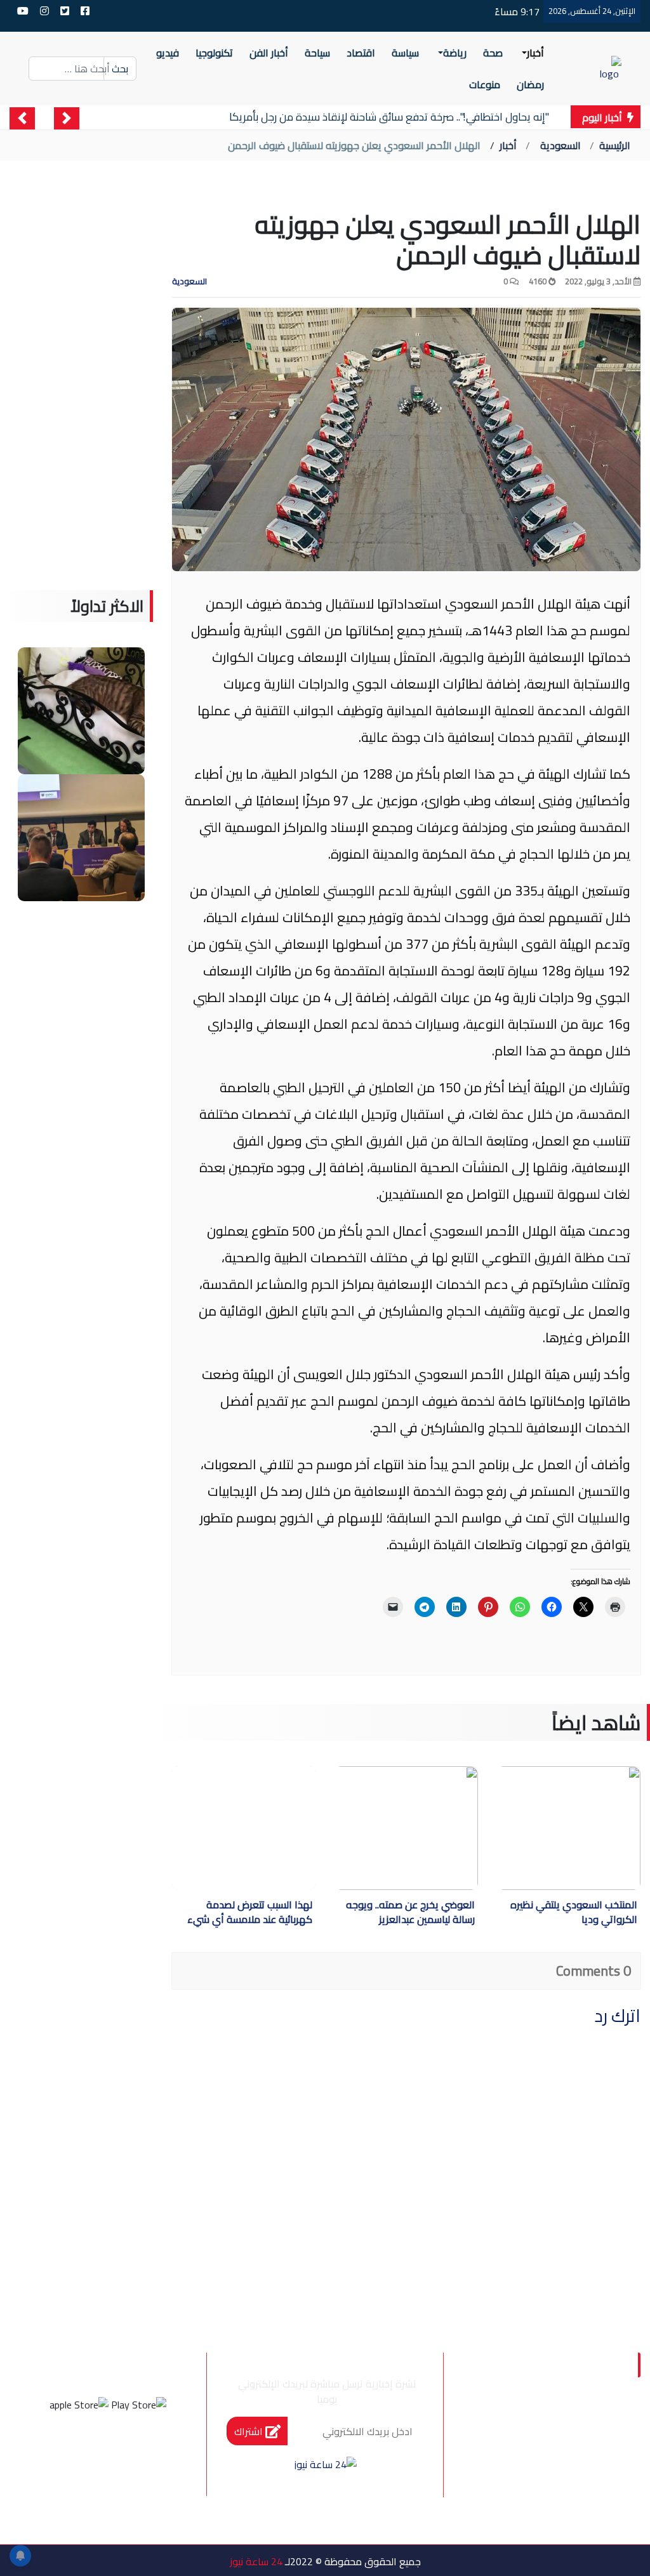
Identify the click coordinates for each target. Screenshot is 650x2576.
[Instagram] (91, 2452)
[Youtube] (56, 2452)
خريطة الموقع (561, 2504)
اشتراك (250, 2431)
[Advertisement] (81, 400)
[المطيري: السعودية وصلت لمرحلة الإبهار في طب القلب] (81, 836)
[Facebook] (159, 2452)
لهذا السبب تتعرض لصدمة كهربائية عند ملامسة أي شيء (250, 1913)
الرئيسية (615, 145)
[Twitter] (125, 2452)
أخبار (508, 145)
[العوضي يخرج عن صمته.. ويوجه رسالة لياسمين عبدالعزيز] (368, 1828)
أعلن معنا (489, 2530)
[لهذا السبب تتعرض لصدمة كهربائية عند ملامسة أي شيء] (244, 1828)
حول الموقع (567, 2424)
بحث (120, 69)
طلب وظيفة (568, 2530)
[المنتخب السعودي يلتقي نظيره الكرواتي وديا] (530, 1828)
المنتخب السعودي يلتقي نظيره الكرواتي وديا (574, 1913)
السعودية (560, 145)
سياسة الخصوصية (552, 2451)
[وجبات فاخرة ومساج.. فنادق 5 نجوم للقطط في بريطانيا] (81, 710)
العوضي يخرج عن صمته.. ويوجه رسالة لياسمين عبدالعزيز (410, 1913)
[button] (67, 118)
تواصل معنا (569, 2477)
